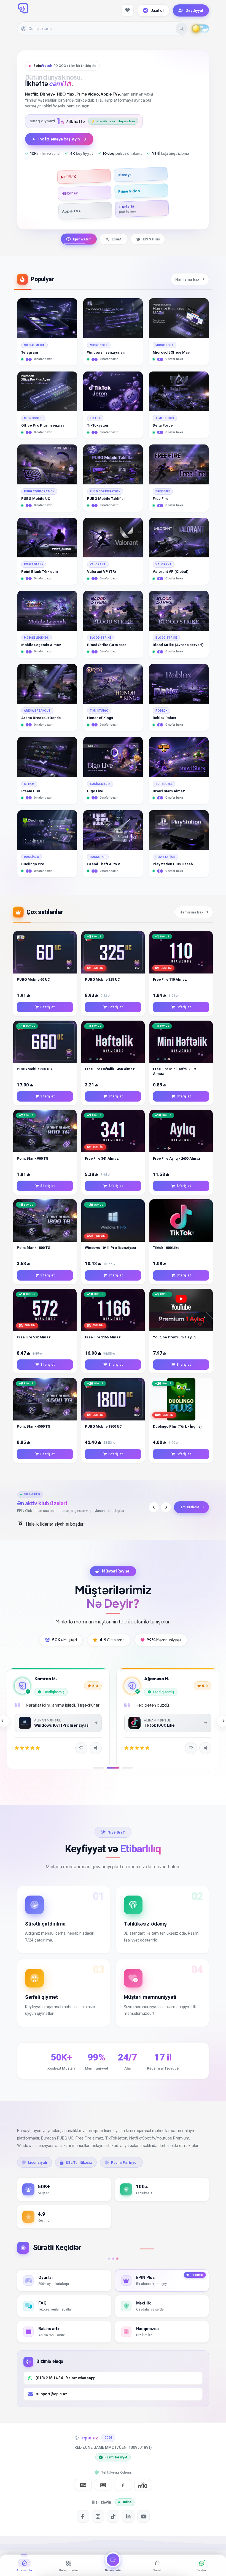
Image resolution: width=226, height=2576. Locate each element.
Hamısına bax (187, 279)
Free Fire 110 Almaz (170, 979)
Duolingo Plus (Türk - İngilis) (177, 1426)
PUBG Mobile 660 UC (34, 1069)
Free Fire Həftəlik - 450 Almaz (110, 1069)
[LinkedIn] (128, 2516)
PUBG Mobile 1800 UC (103, 1426)
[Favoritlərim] (128, 10)
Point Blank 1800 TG (34, 1248)
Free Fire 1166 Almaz (103, 1337)
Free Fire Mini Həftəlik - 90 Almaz (175, 1071)
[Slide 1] (99, 1768)
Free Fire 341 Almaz (102, 1158)
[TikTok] (113, 2516)
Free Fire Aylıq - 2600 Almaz (177, 1158)
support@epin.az (52, 2394)
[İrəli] (166, 1507)
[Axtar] (182, 29)
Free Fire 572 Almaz (34, 1337)
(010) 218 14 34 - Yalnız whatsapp (65, 2378)
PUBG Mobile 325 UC (102, 979)
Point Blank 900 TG (33, 1158)
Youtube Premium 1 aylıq (174, 1337)
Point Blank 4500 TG (34, 1426)
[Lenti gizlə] (88, 2566)
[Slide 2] (113, 1768)
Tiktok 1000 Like (166, 1248)
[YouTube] (143, 2516)
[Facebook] (83, 2516)
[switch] (200, 29)
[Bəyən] (81, 1755)
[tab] (79, 239)
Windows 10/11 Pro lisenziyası (111, 1248)
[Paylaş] (96, 1755)
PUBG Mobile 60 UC (33, 979)
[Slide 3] (127, 1768)
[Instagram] (98, 2516)
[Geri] (154, 1507)
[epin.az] (23, 8)
